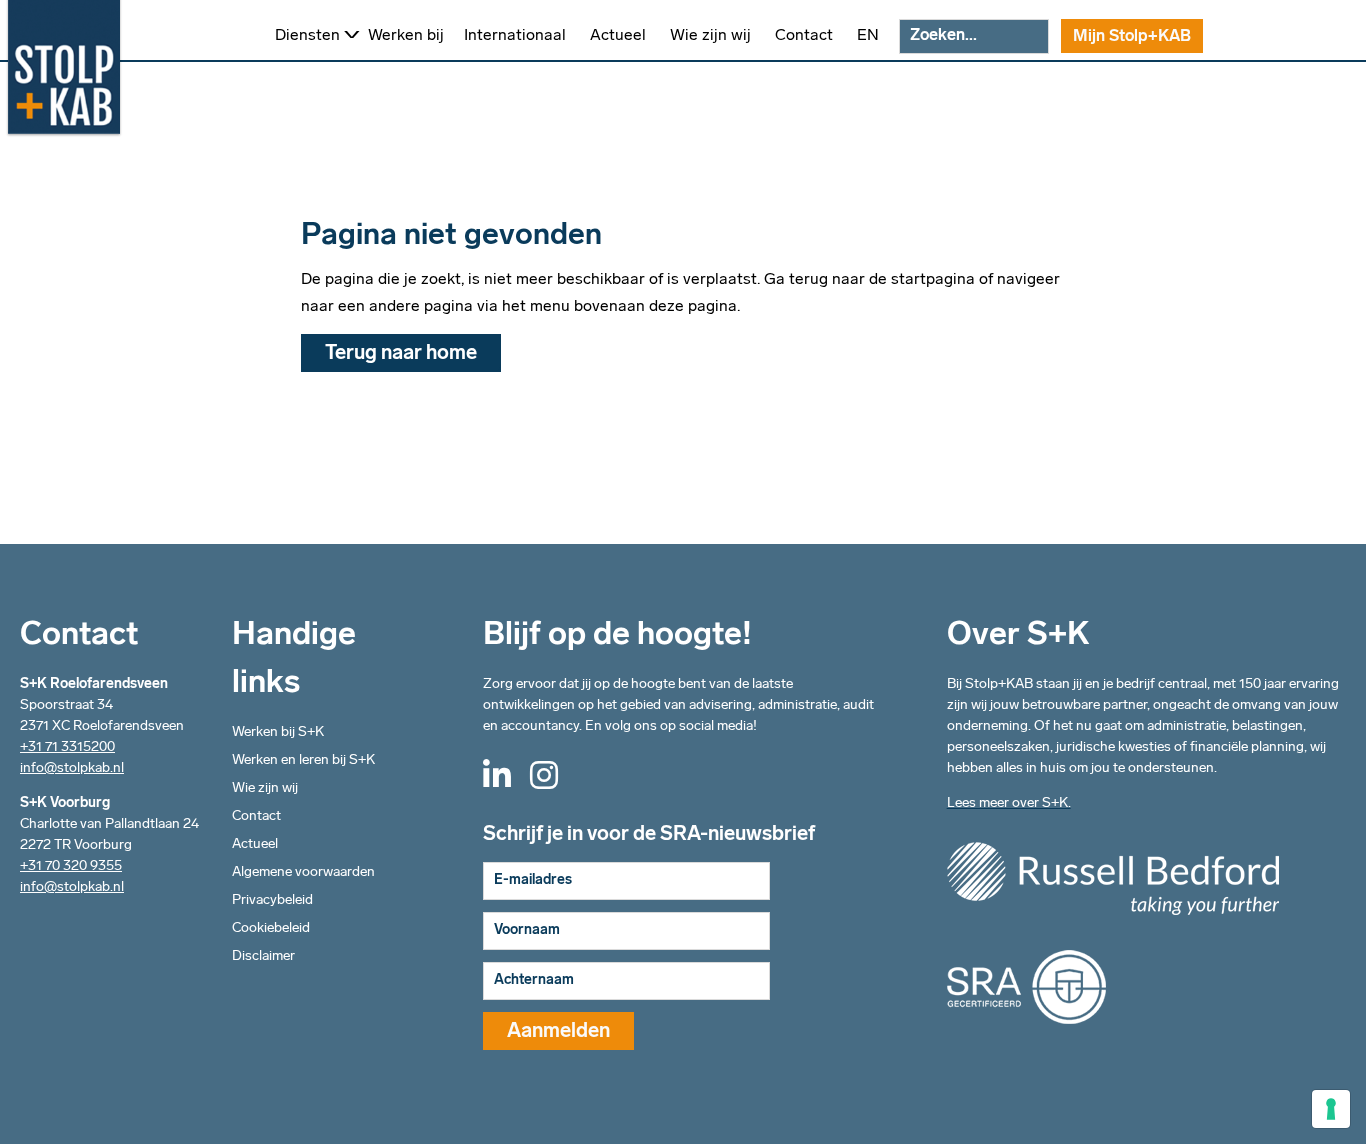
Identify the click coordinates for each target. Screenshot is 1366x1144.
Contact (256, 816)
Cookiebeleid (271, 928)
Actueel (255, 844)
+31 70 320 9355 (71, 866)
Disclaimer (263, 956)
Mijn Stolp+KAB (1132, 37)
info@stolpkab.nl (72, 768)
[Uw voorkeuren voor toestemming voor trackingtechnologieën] (1331, 1109)
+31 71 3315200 (67, 747)
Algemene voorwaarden (303, 872)
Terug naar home (401, 354)
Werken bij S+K (278, 732)
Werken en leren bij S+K (303, 760)
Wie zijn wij (265, 788)
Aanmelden (558, 1032)
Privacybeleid (272, 900)
